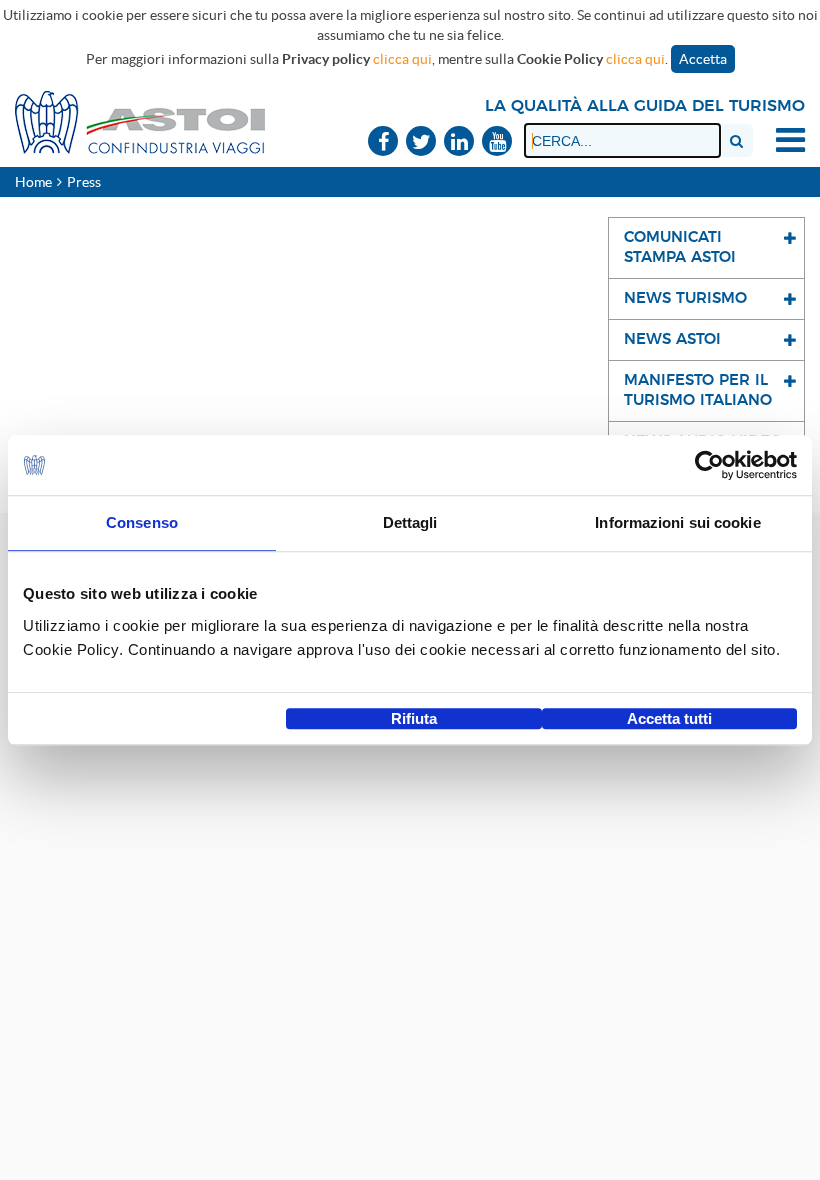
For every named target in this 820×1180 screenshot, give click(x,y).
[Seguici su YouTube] (497, 142)
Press (84, 182)
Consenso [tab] (142, 522)
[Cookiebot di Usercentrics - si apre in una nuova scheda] (709, 465)
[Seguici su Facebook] (383, 142)
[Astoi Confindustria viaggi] (140, 121)
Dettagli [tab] (410, 522)
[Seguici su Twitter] (421, 142)
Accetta (703, 59)
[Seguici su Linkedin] (459, 142)
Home (33, 182)
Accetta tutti (669, 718)
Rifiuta (414, 718)
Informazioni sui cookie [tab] (677, 522)
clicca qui (402, 59)
